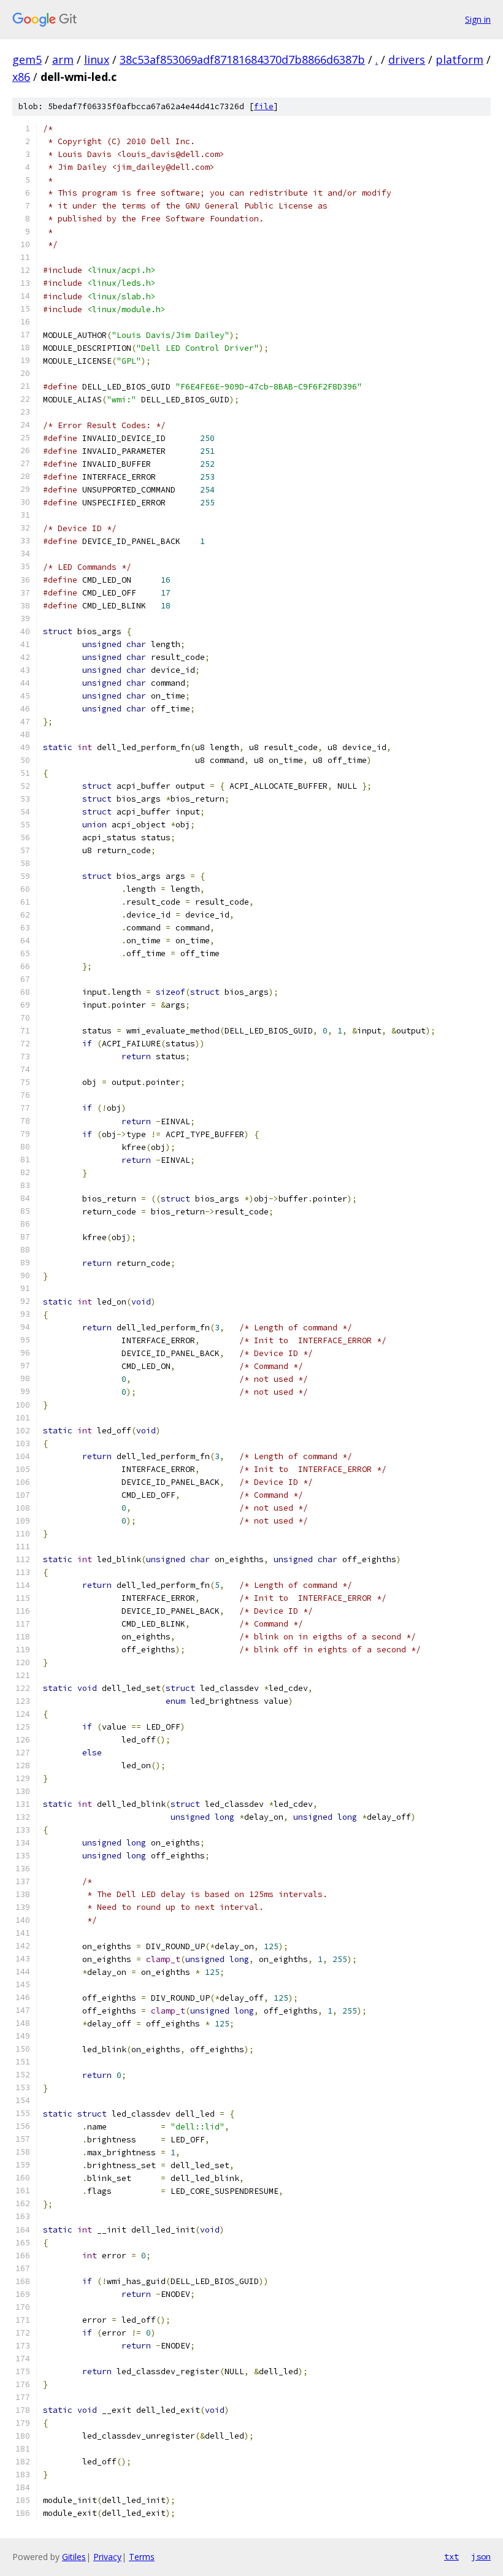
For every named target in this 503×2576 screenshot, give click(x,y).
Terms (142, 2557)
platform (459, 59)
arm (63, 59)
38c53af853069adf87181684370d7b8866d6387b (242, 59)
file (264, 106)
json (481, 2556)
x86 (21, 77)
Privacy (107, 2557)
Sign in (478, 19)
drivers (407, 59)
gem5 (27, 59)
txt (451, 2556)
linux (97, 59)
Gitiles (74, 2557)
